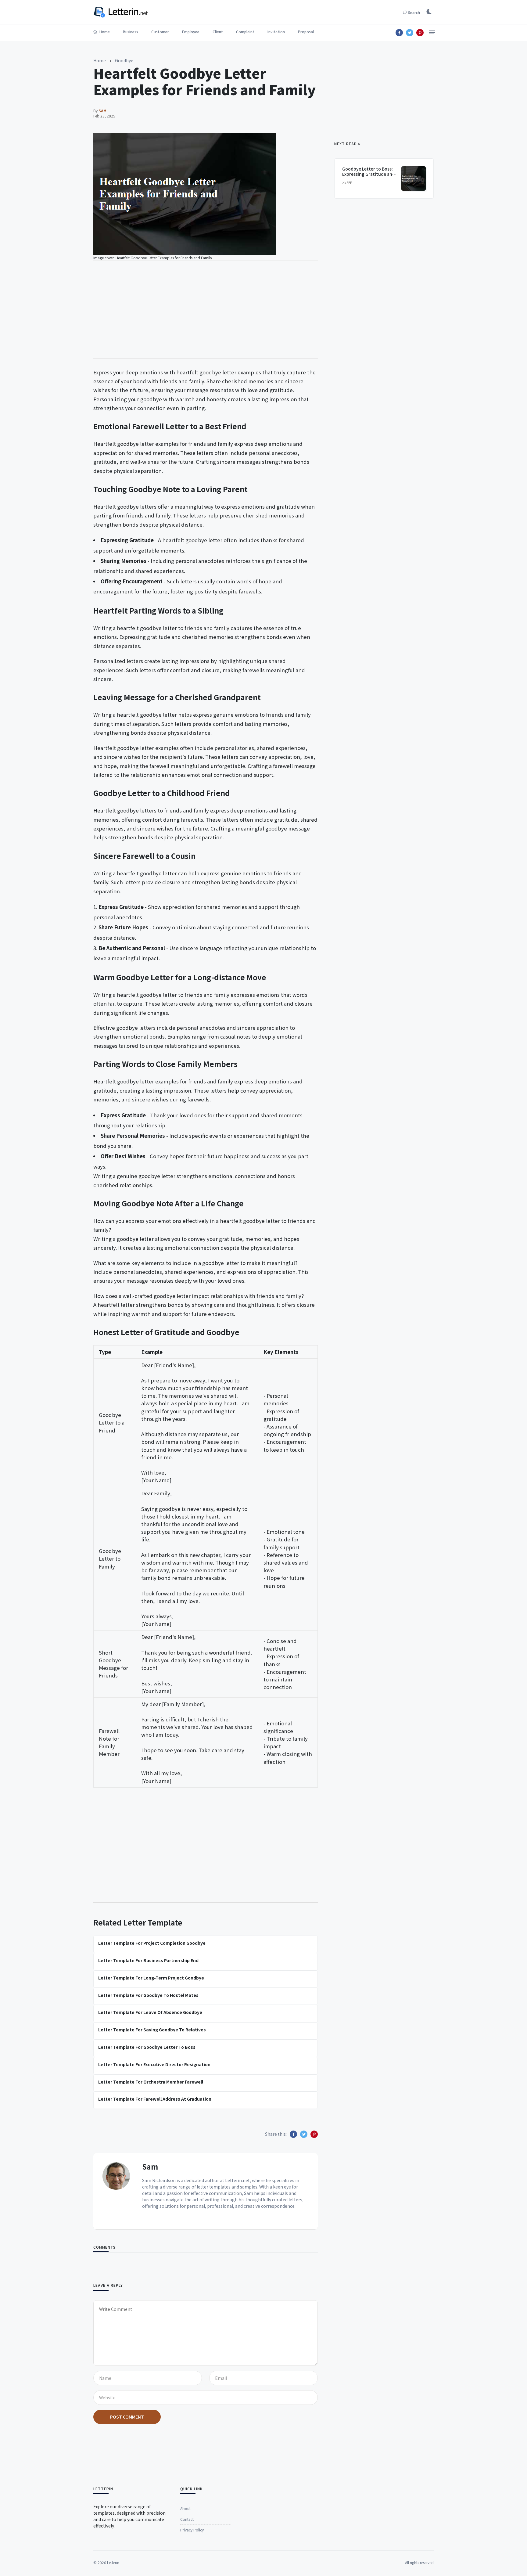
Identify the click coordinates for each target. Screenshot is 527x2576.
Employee (191, 32)
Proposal (306, 32)
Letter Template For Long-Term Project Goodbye (151, 1978)
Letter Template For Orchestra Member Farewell (151, 2082)
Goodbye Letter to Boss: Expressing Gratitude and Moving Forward (369, 174)
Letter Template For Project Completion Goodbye (152, 1943)
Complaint (245, 32)
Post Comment (127, 2417)
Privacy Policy (192, 2530)
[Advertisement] (206, 310)
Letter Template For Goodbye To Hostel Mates (148, 1995)
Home (104, 32)
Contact (187, 2519)
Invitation (276, 32)
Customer (160, 32)
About (185, 2508)
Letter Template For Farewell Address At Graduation (155, 2099)
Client (218, 32)
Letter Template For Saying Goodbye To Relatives (152, 2030)
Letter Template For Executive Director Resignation (154, 2064)
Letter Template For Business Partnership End (148, 1960)
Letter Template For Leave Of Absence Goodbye (150, 2012)
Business (131, 32)
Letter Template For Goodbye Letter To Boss (147, 2047)
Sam (150, 2166)
